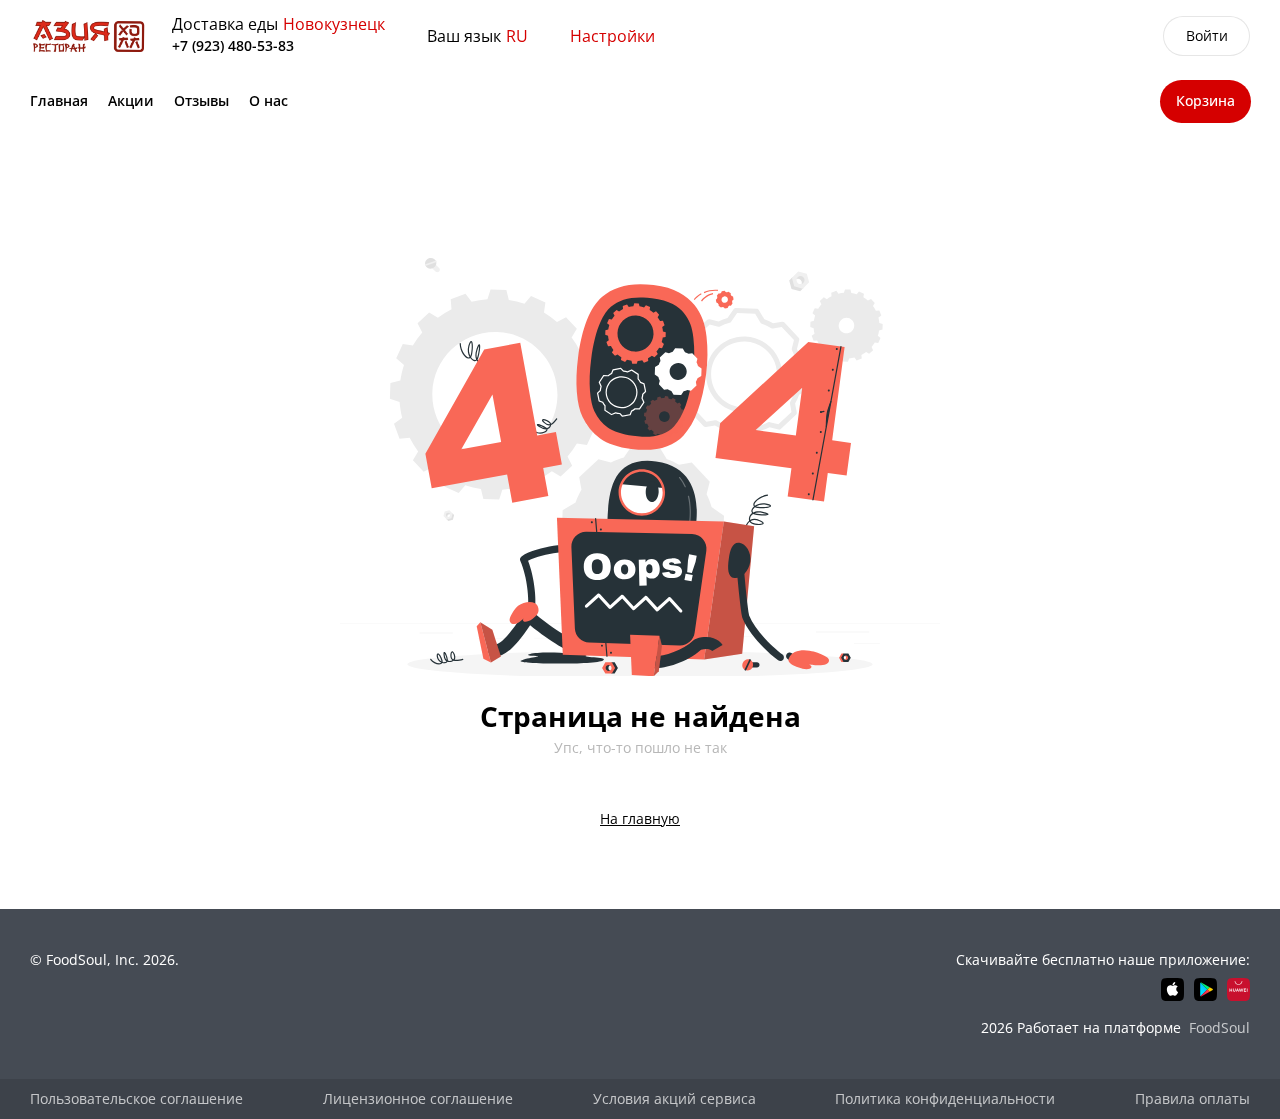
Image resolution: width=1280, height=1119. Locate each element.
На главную (640, 818)
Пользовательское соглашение (136, 1098)
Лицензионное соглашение (418, 1098)
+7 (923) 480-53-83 (233, 45)
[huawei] (1238, 989)
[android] (1205, 989)
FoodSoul (1219, 1027)
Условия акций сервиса (674, 1098)
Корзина (1205, 100)
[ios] (1172, 989)
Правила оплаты (1192, 1098)
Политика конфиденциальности (945, 1098)
